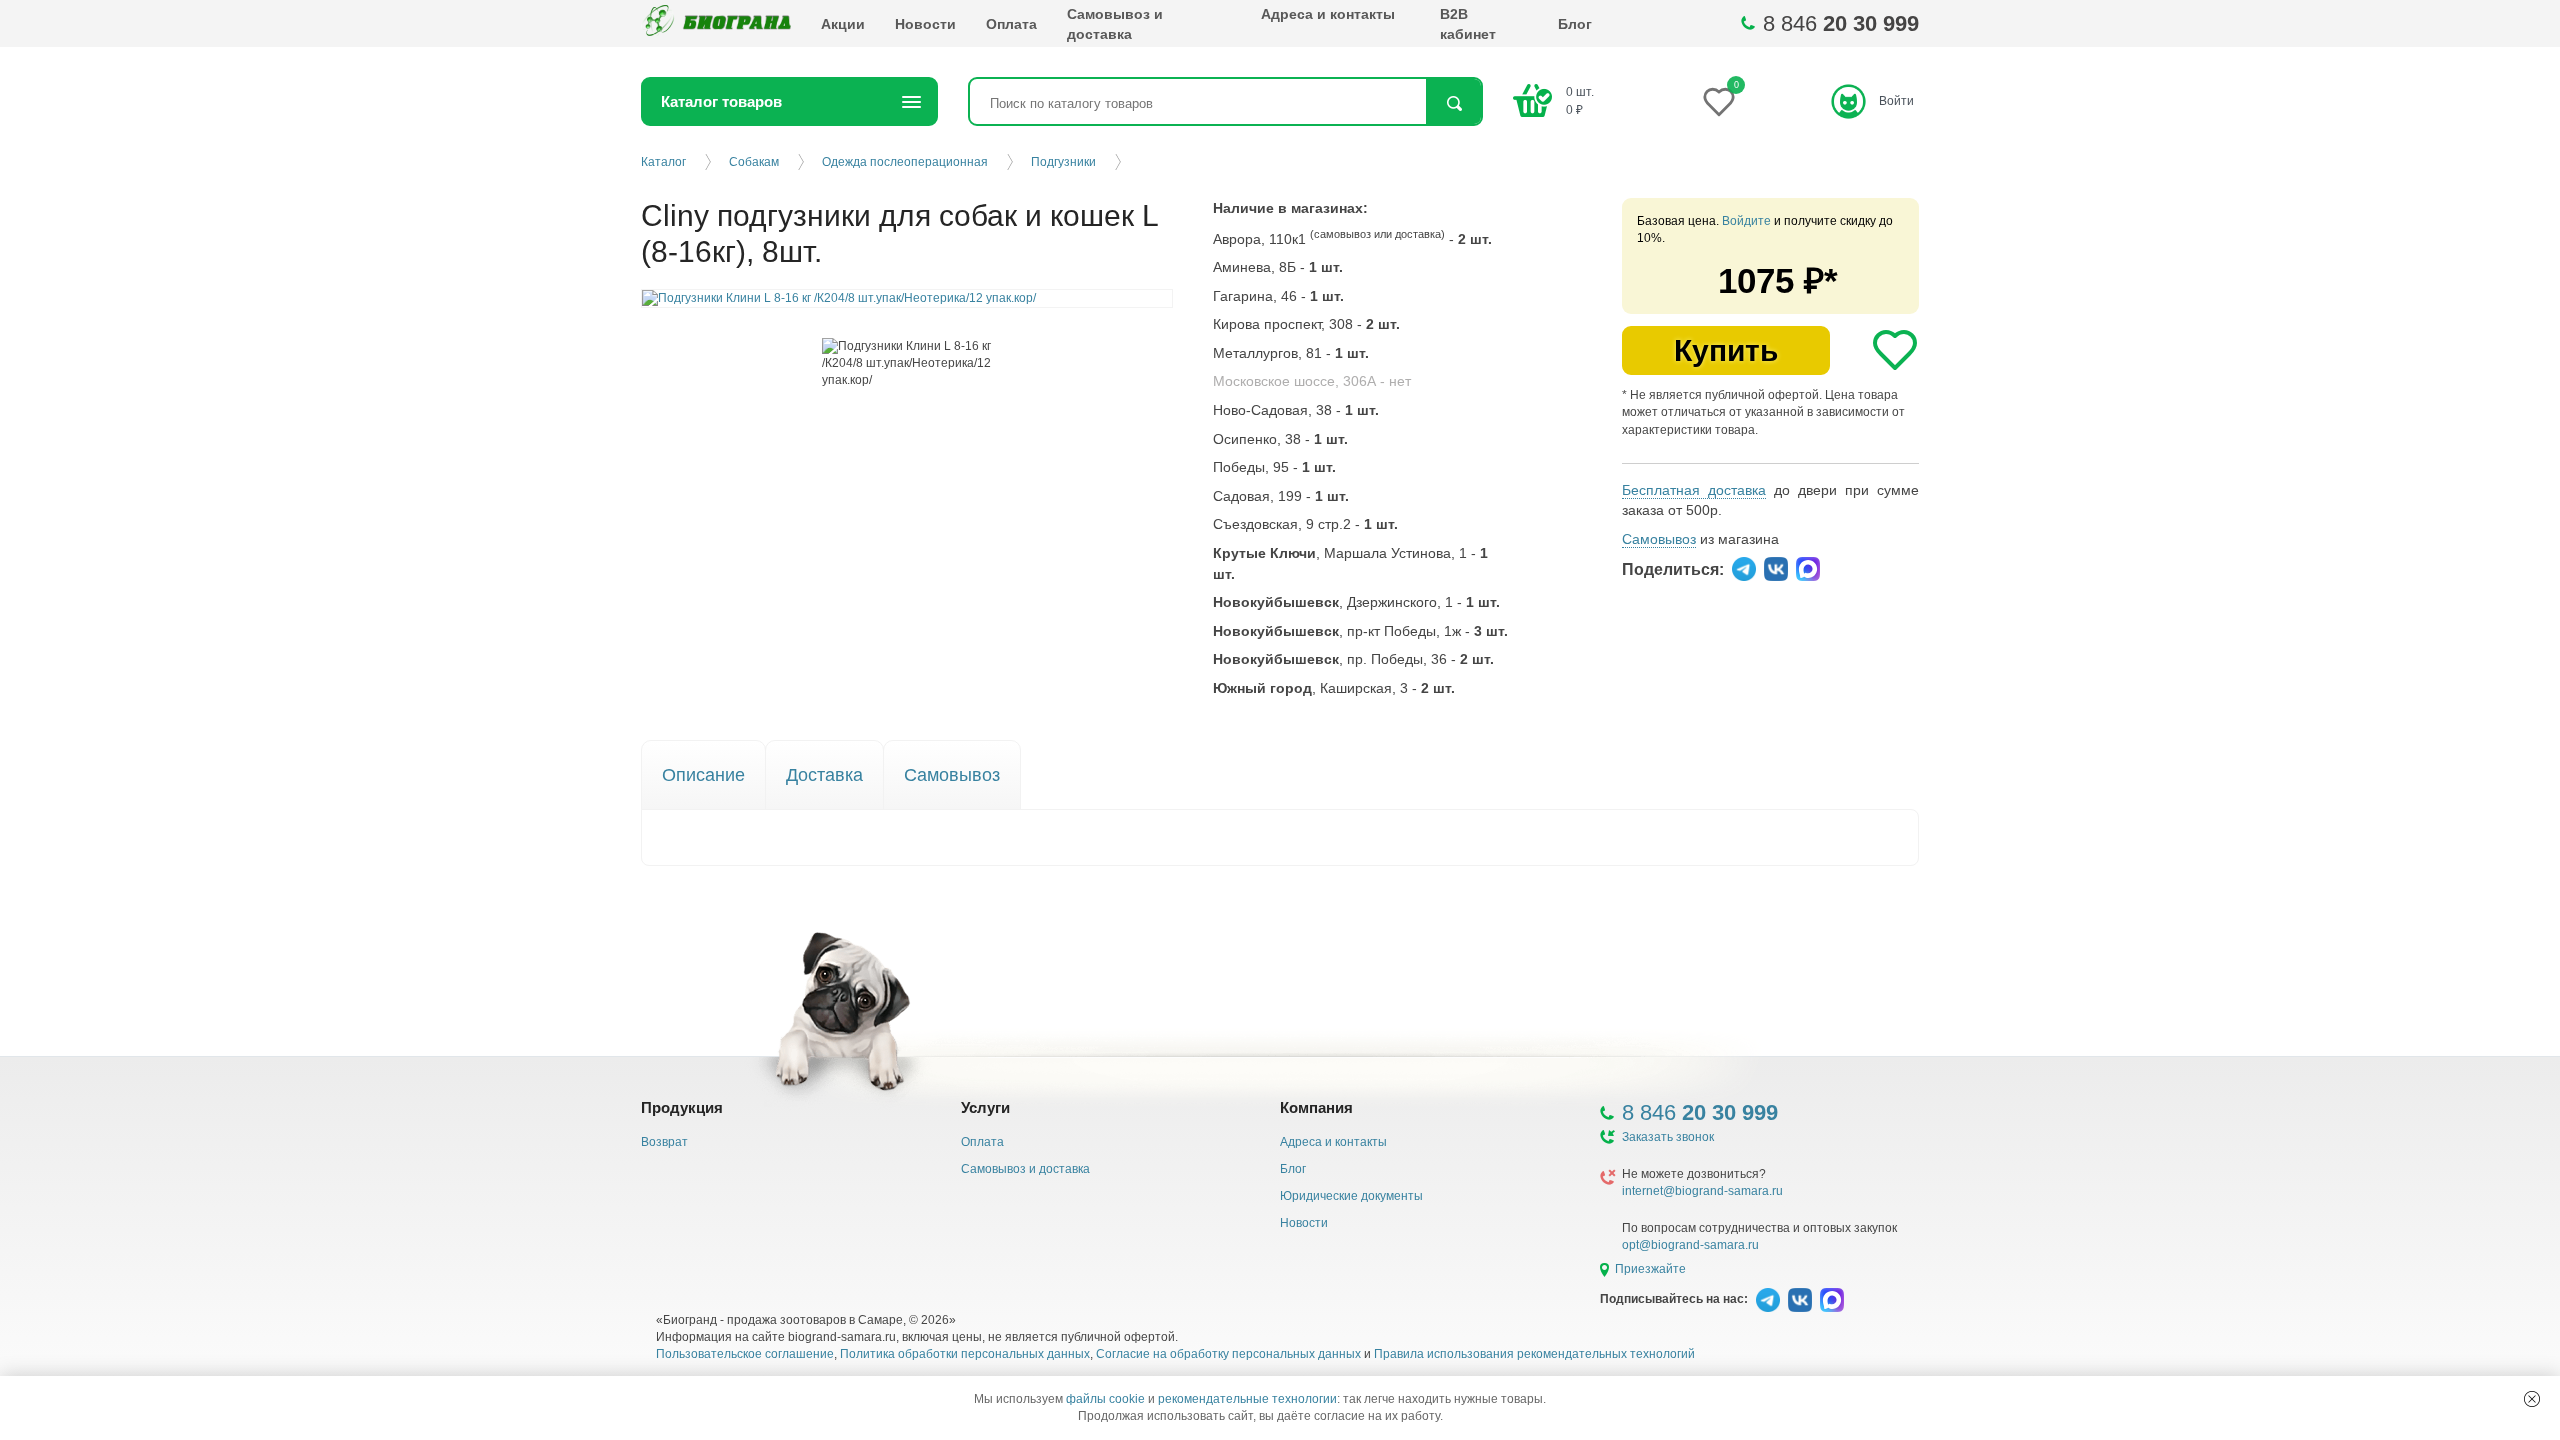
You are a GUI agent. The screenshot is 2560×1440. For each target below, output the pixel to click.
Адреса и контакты (1328, 14)
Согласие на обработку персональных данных (1228, 1354)
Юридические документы (1351, 1196)
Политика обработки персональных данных (965, 1354)
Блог (1575, 24)
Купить (1726, 350)
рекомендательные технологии (1247, 1399)
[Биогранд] (716, 23)
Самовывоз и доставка (1115, 24)
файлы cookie (1105, 1399)
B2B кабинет (1468, 24)
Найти (1453, 103)
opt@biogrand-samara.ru (1690, 1245)
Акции (843, 24)
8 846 (1841, 23)
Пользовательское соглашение (745, 1354)
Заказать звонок (1668, 1137)
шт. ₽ (1580, 100)
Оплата (1011, 24)
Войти (1896, 101)
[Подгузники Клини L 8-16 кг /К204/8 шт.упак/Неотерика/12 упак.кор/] (907, 363)
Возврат (664, 1142)
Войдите (1746, 221)
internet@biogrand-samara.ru (1702, 1191)
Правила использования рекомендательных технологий (1534, 1354)
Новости (925, 24)
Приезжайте (1650, 1269)
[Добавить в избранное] (1895, 350)
